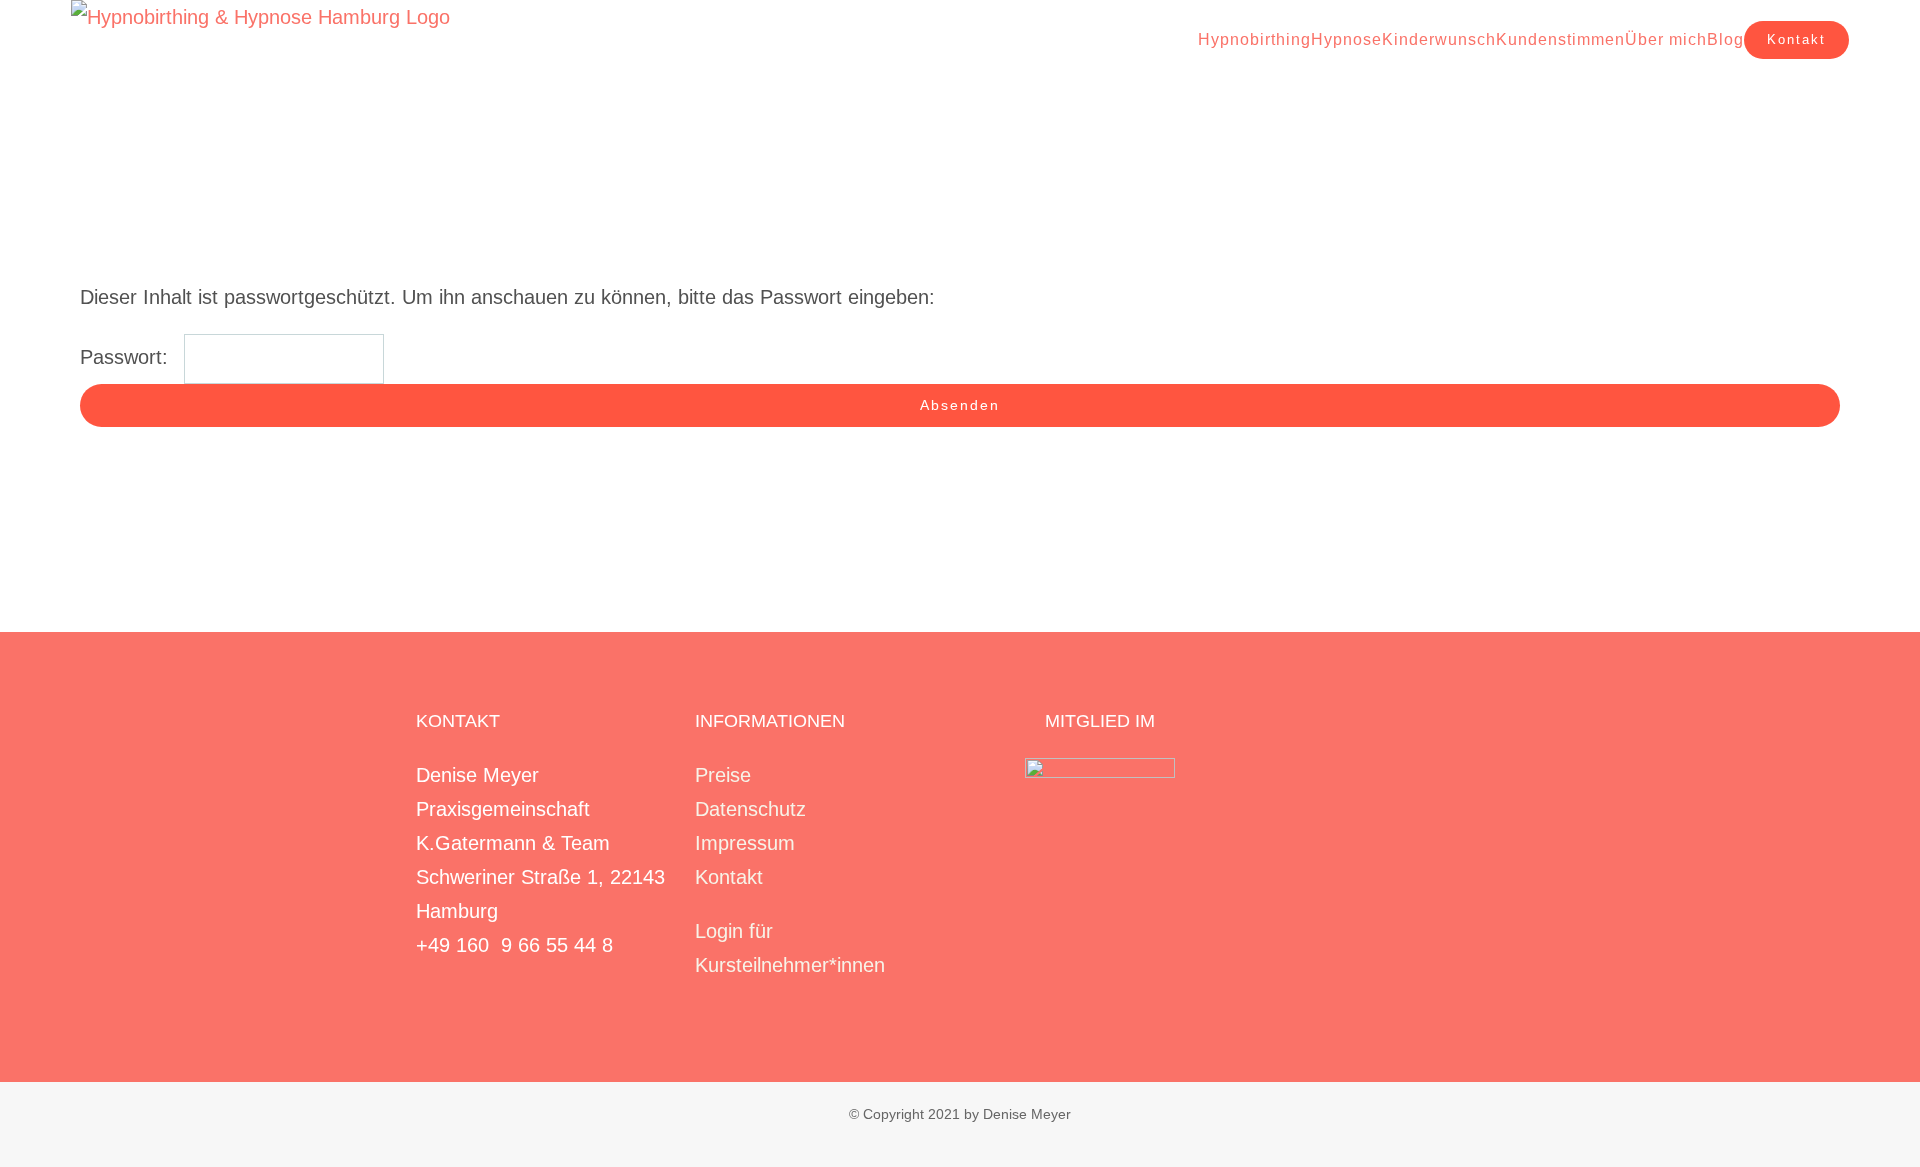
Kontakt (729, 877)
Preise (723, 775)
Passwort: (127, 357)
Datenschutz (750, 809)
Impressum (745, 843)
